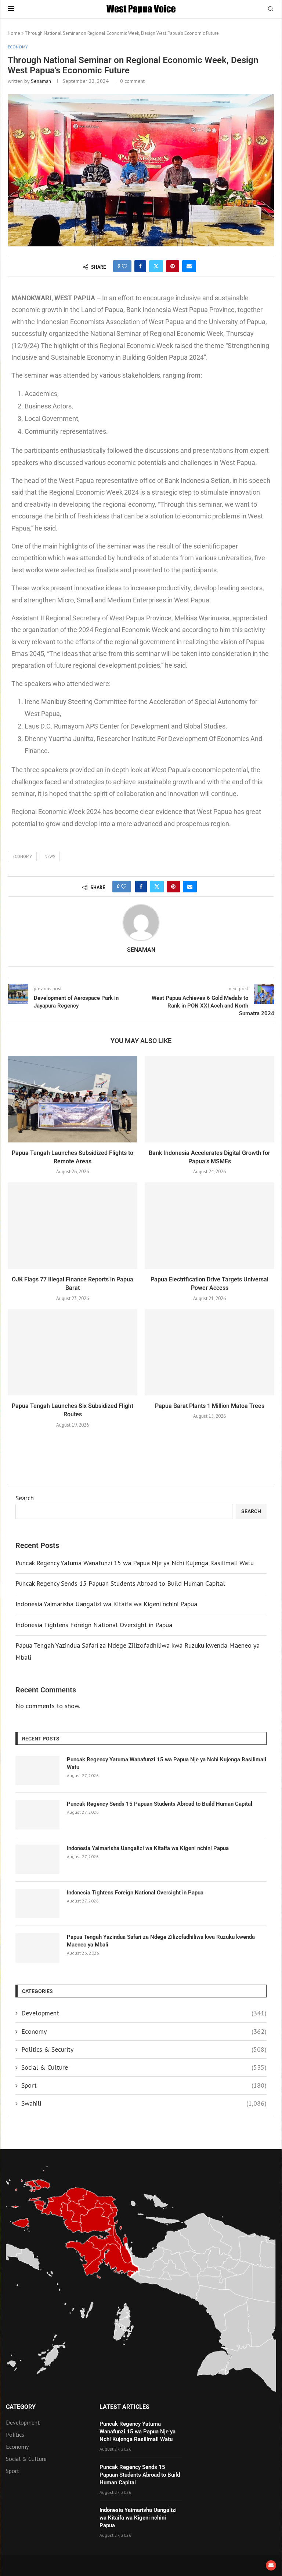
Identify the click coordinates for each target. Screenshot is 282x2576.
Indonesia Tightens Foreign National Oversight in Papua (94, 1625)
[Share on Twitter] (156, 266)
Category (21, 2407)
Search (25, 1498)
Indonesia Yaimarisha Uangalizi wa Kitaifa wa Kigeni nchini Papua (106, 1604)
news (50, 856)
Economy (144, 2031)
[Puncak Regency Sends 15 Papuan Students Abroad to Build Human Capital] (37, 1815)
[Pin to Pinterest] (173, 266)
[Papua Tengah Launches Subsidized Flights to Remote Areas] (73, 1099)
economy (22, 856)
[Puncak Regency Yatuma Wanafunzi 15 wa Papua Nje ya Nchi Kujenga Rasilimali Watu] (37, 1770)
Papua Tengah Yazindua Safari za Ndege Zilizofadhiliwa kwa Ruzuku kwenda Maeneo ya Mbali (161, 1941)
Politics (15, 2434)
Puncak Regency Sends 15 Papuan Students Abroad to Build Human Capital (120, 1583)
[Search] (271, 10)
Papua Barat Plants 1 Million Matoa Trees (210, 1406)
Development (144, 2013)
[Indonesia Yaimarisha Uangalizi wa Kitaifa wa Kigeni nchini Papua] (37, 1859)
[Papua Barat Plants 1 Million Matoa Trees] (209, 1352)
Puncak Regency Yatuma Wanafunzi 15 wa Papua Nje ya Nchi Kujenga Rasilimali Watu (135, 1563)
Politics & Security (144, 2049)
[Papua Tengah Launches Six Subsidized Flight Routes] (73, 1352)
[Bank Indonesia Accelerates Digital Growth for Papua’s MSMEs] (209, 1099)
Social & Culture (144, 2067)
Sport (144, 2085)
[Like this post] (124, 266)
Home (14, 33)
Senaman (41, 81)
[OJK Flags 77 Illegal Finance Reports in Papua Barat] (73, 1225)
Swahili (144, 2103)
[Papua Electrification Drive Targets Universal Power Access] (209, 1225)
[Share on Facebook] (140, 266)
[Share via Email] (189, 266)
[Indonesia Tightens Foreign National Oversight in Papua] (37, 1904)
